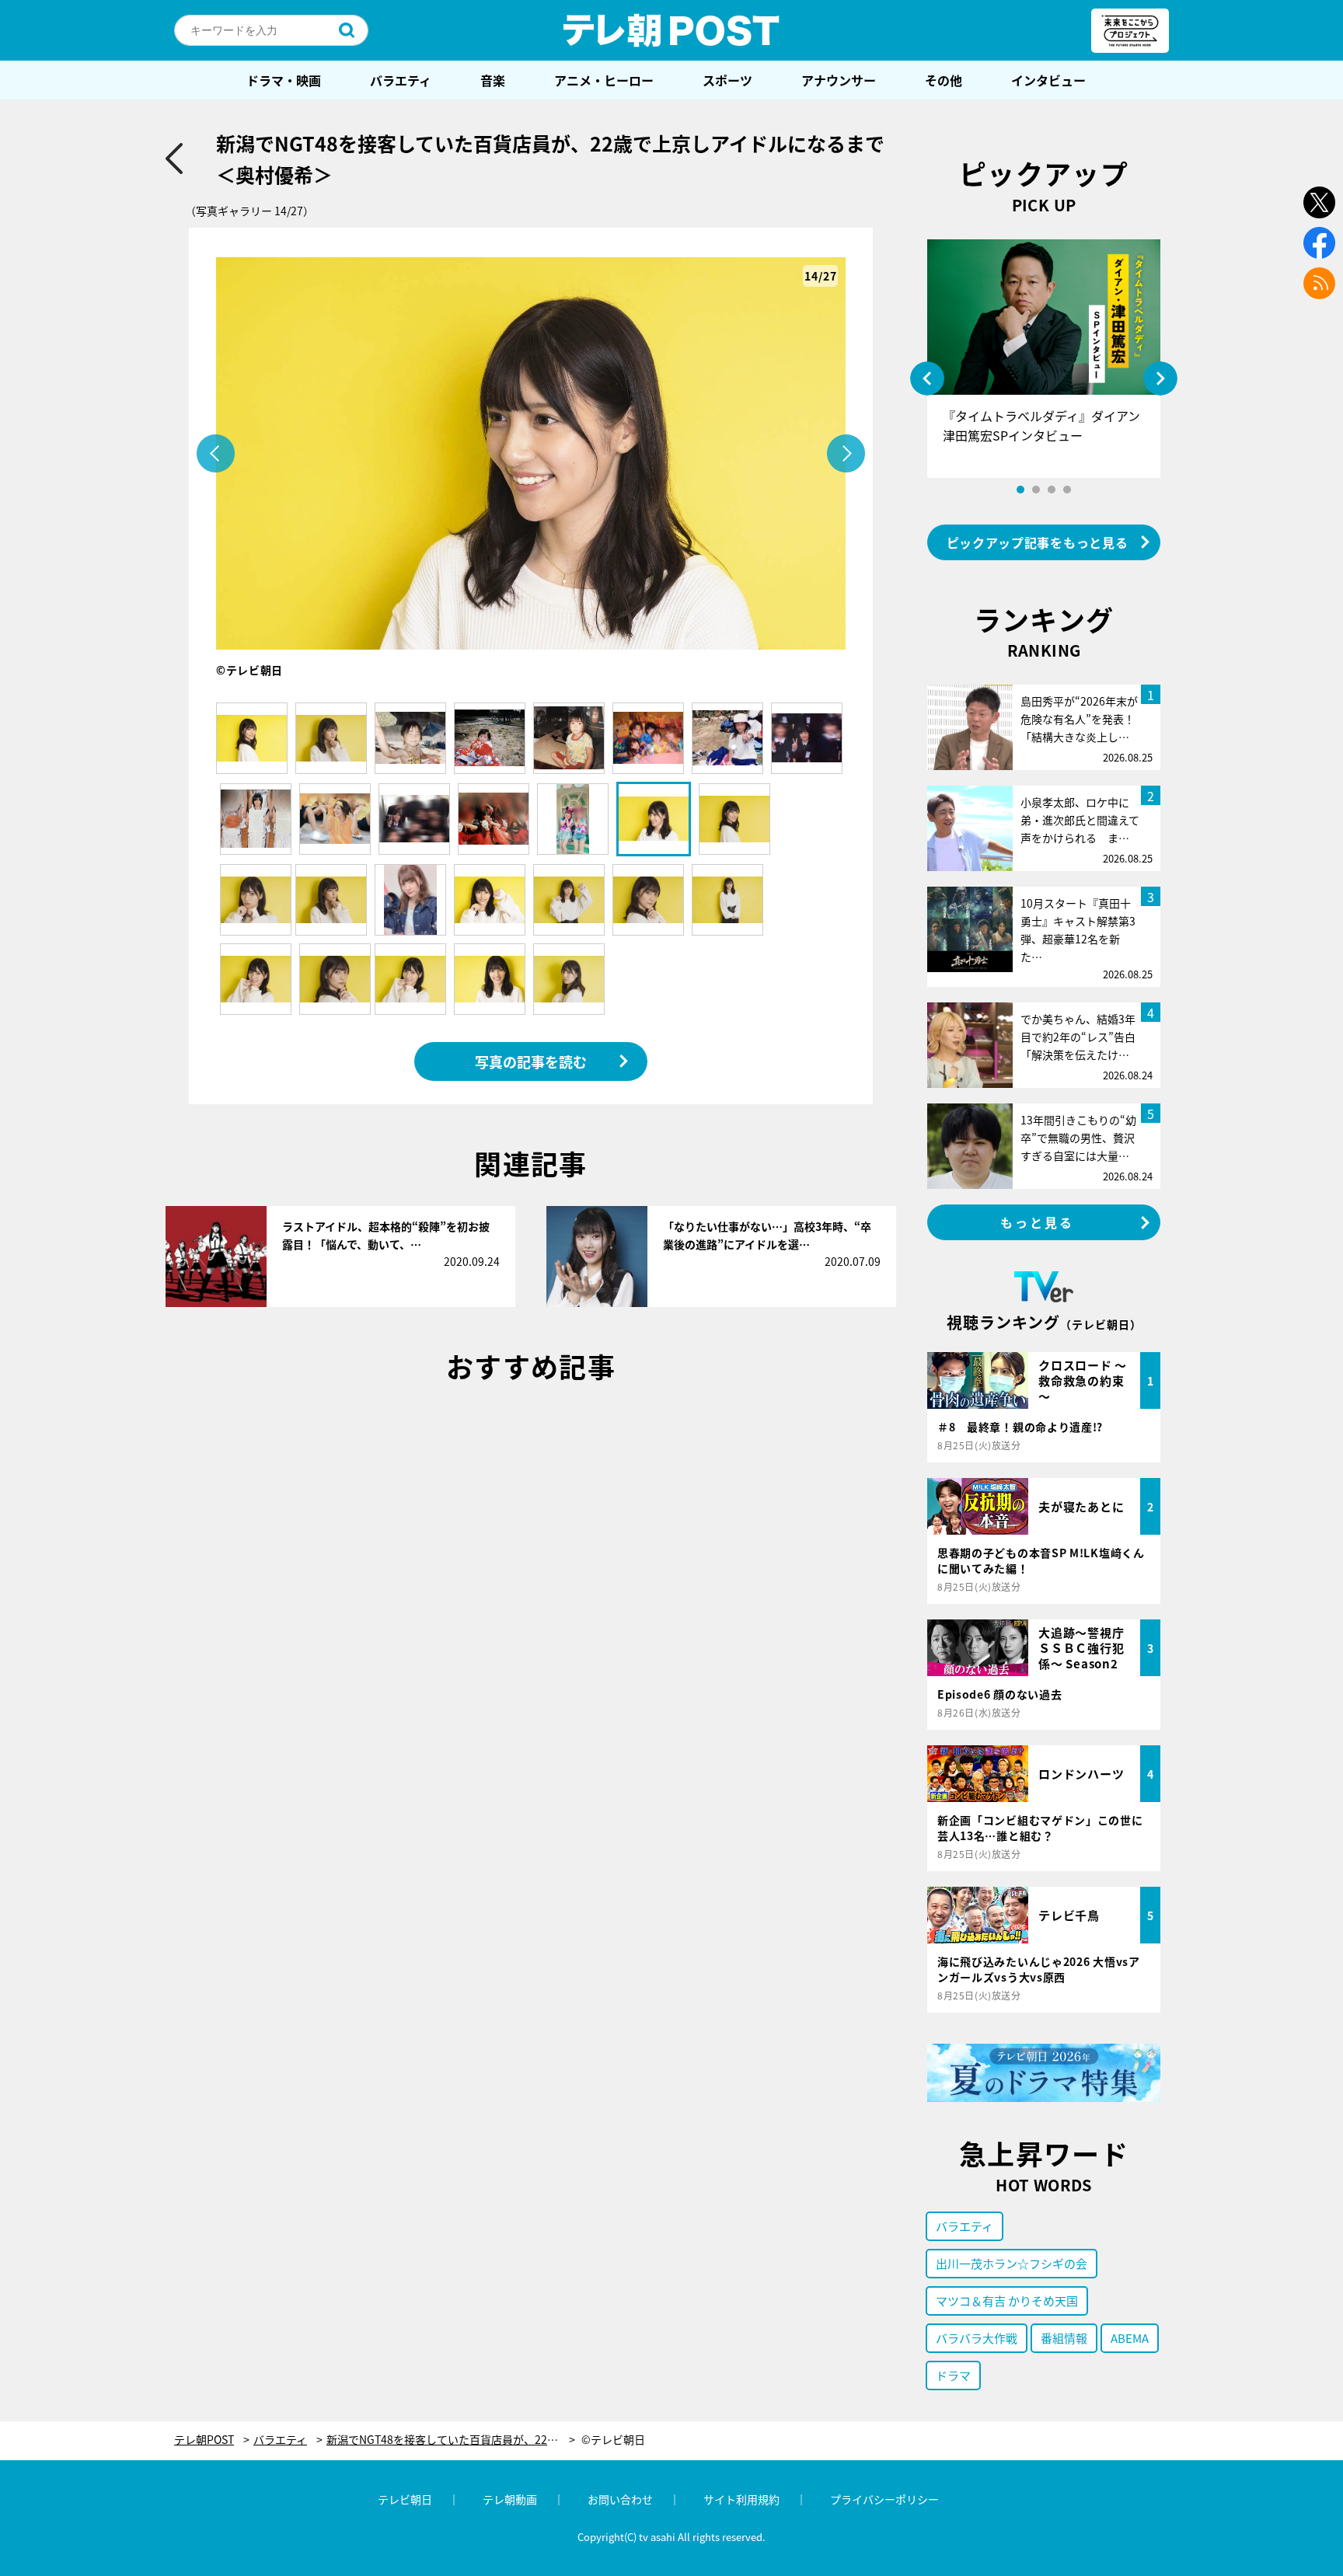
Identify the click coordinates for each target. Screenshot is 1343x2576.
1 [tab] (1020, 490)
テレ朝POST (671, 30)
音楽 (493, 80)
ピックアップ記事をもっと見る (1038, 542)
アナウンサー (839, 80)
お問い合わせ (620, 2499)
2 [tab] (1036, 490)
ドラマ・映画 (284, 80)
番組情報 (1064, 2338)
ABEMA (1130, 2338)
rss (1319, 283)
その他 (944, 80)
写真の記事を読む (531, 1061)
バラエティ (401, 80)
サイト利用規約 (741, 2499)
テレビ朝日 (405, 2499)
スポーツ (727, 80)
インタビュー (1048, 80)
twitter (1319, 202)
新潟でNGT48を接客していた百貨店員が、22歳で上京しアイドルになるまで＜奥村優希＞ (451, 2440)
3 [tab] (1052, 490)
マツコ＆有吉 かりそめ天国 (1007, 2301)
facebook (1319, 243)
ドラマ (953, 2375)
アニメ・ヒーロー (604, 80)
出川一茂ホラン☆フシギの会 (1012, 2263)
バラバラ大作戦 (977, 2338)
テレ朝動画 (510, 2499)
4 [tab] (1067, 490)
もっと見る (1038, 1222)
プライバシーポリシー (884, 2499)
